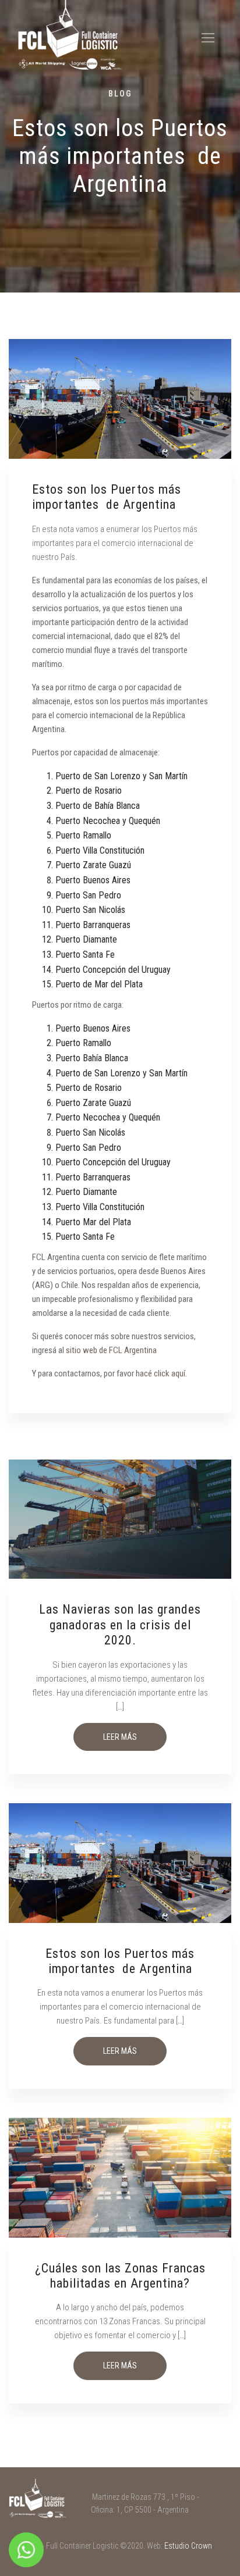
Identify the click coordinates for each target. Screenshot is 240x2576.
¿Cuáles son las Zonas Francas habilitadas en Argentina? (120, 2276)
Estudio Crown (188, 2546)
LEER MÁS (120, 1737)
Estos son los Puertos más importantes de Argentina (120, 1961)
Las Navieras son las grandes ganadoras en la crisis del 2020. (120, 1625)
